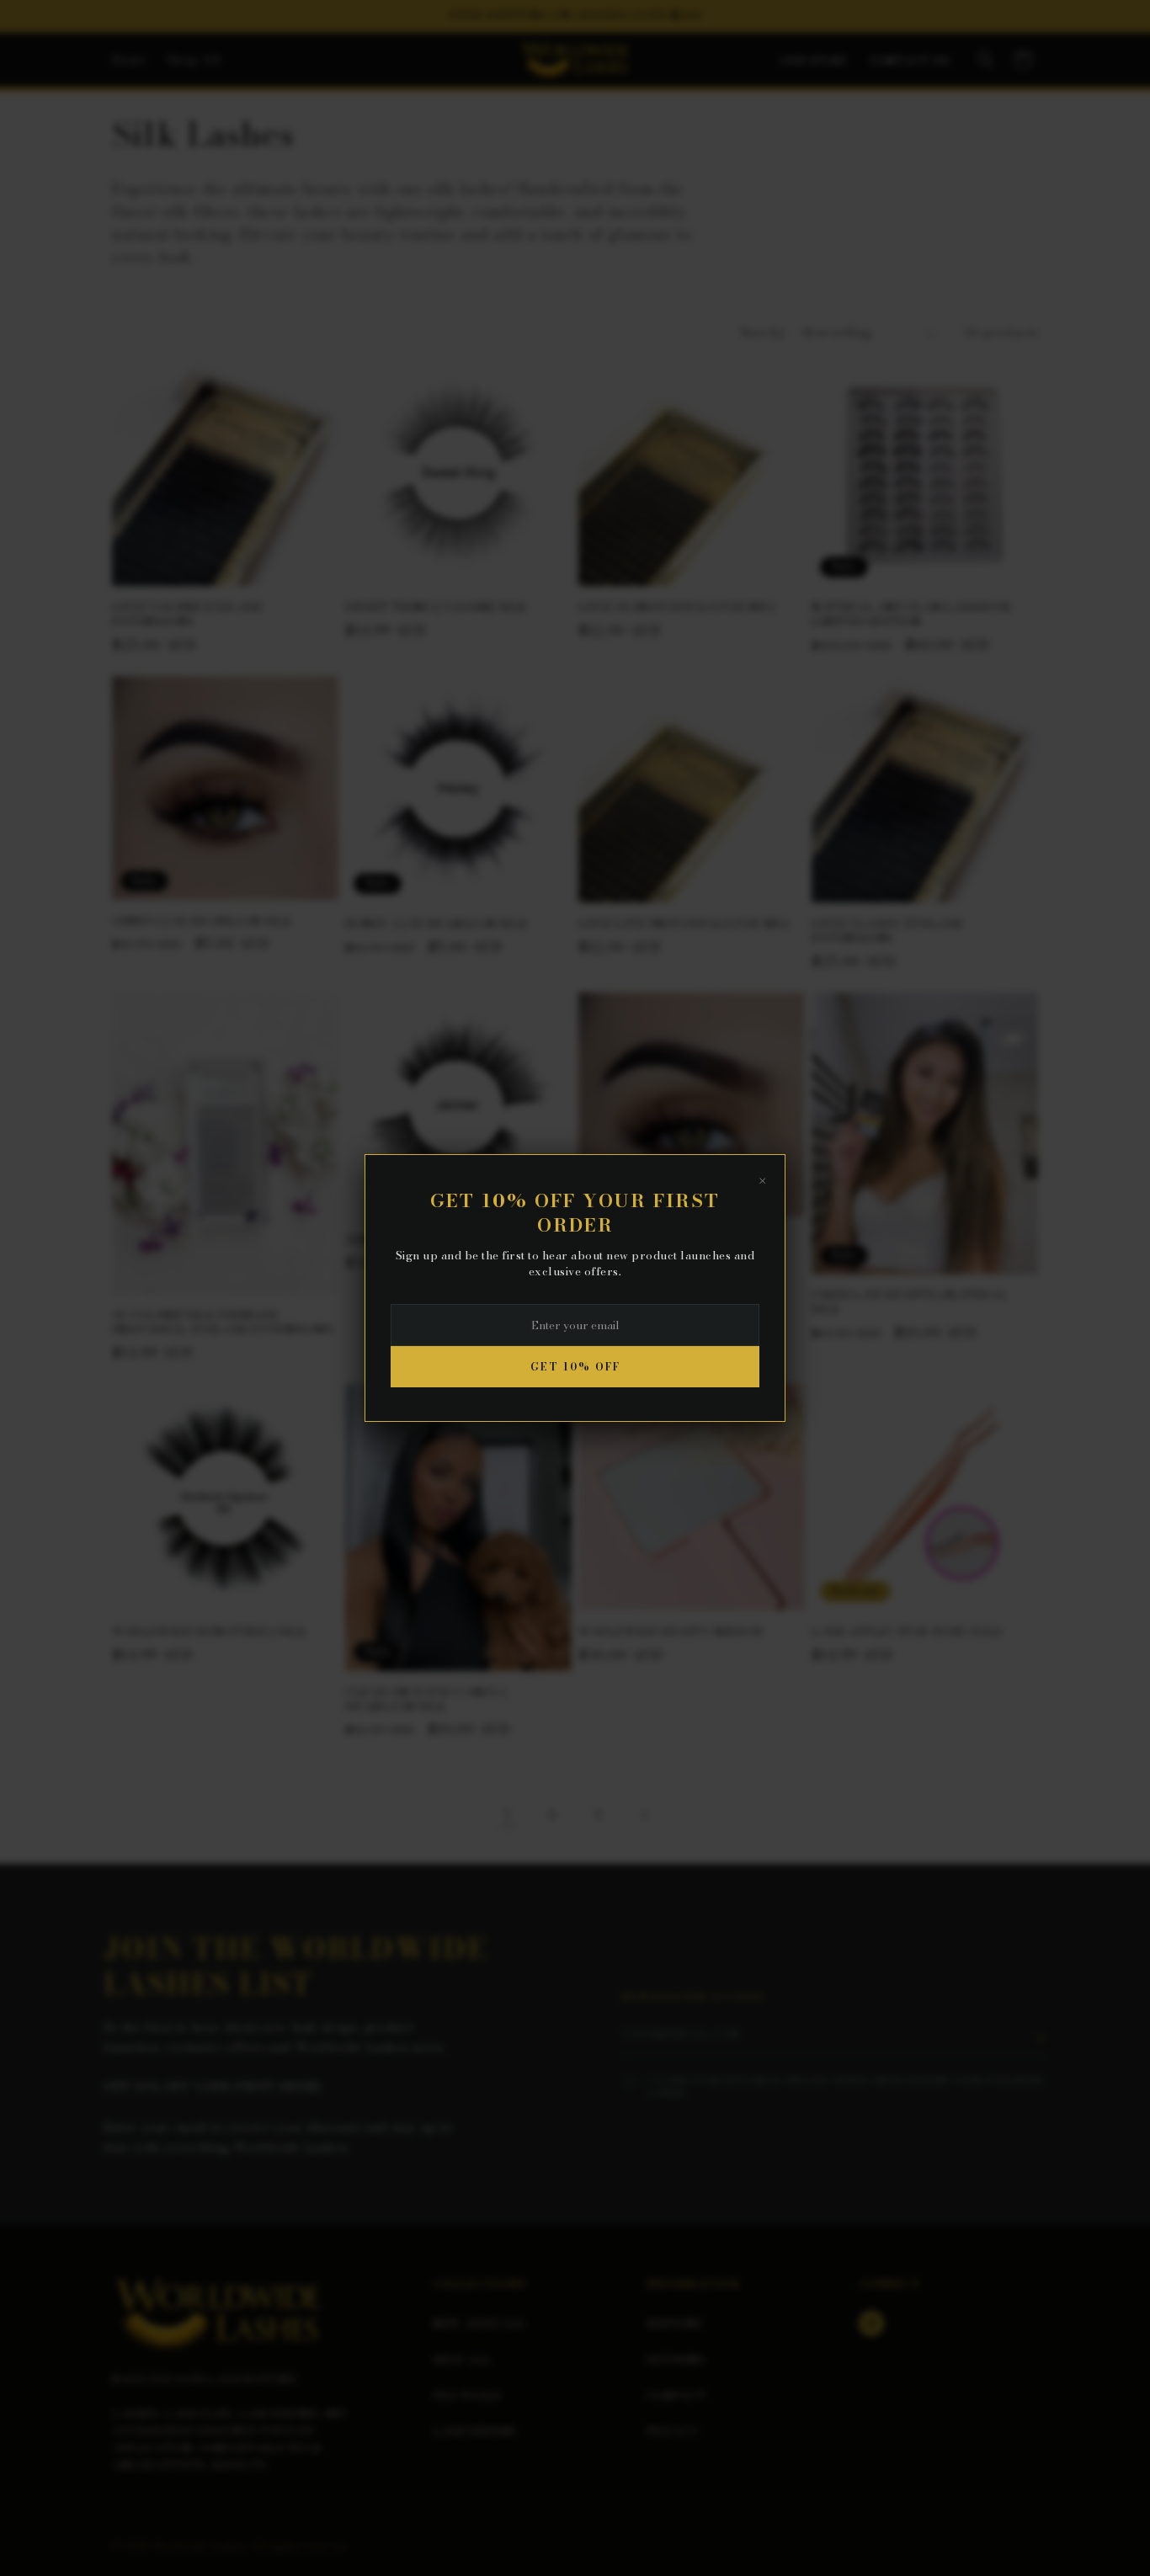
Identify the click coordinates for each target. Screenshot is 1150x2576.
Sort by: (764, 333)
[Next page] (643, 1815)
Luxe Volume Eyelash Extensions (187, 615)
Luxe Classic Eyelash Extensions (887, 931)
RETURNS (675, 2360)
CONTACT (676, 2396)
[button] (986, 60)
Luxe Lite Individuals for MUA (684, 924)
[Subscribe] (1040, 2038)
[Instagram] (871, 2323)
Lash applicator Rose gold (907, 1632)
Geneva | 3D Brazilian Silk (202, 921)
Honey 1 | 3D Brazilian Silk (436, 924)
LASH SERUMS (474, 2431)
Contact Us (910, 61)
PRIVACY (672, 2431)
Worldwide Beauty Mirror (671, 1632)
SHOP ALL (462, 2360)
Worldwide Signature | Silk (209, 1632)
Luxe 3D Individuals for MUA (677, 607)
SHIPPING (674, 2323)
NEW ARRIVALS (479, 2323)
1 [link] (507, 1814)
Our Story (815, 61)
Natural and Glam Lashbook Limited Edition (912, 615)
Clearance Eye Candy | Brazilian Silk (426, 1700)
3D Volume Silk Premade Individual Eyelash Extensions (222, 1323)
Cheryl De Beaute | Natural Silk (910, 1303)
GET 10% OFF (575, 1367)
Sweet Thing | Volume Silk (436, 607)
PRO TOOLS (467, 2396)
